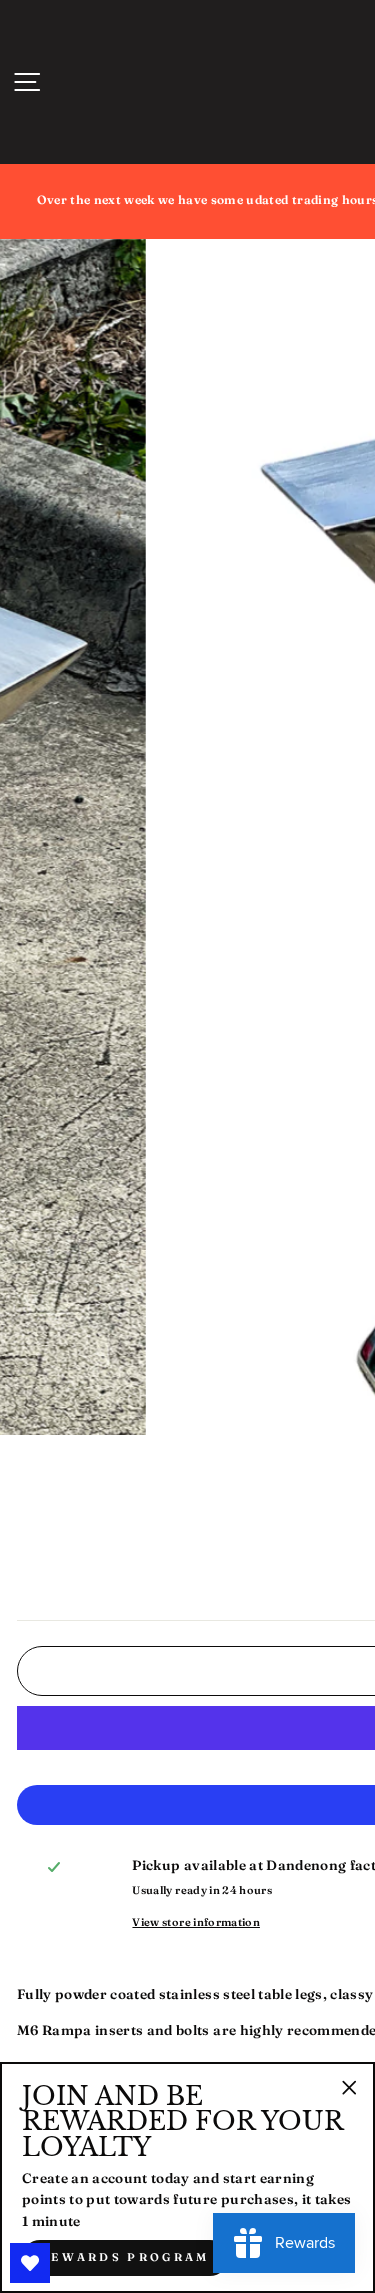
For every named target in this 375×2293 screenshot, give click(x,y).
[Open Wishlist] (30, 2263)
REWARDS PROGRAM (125, 2257)
